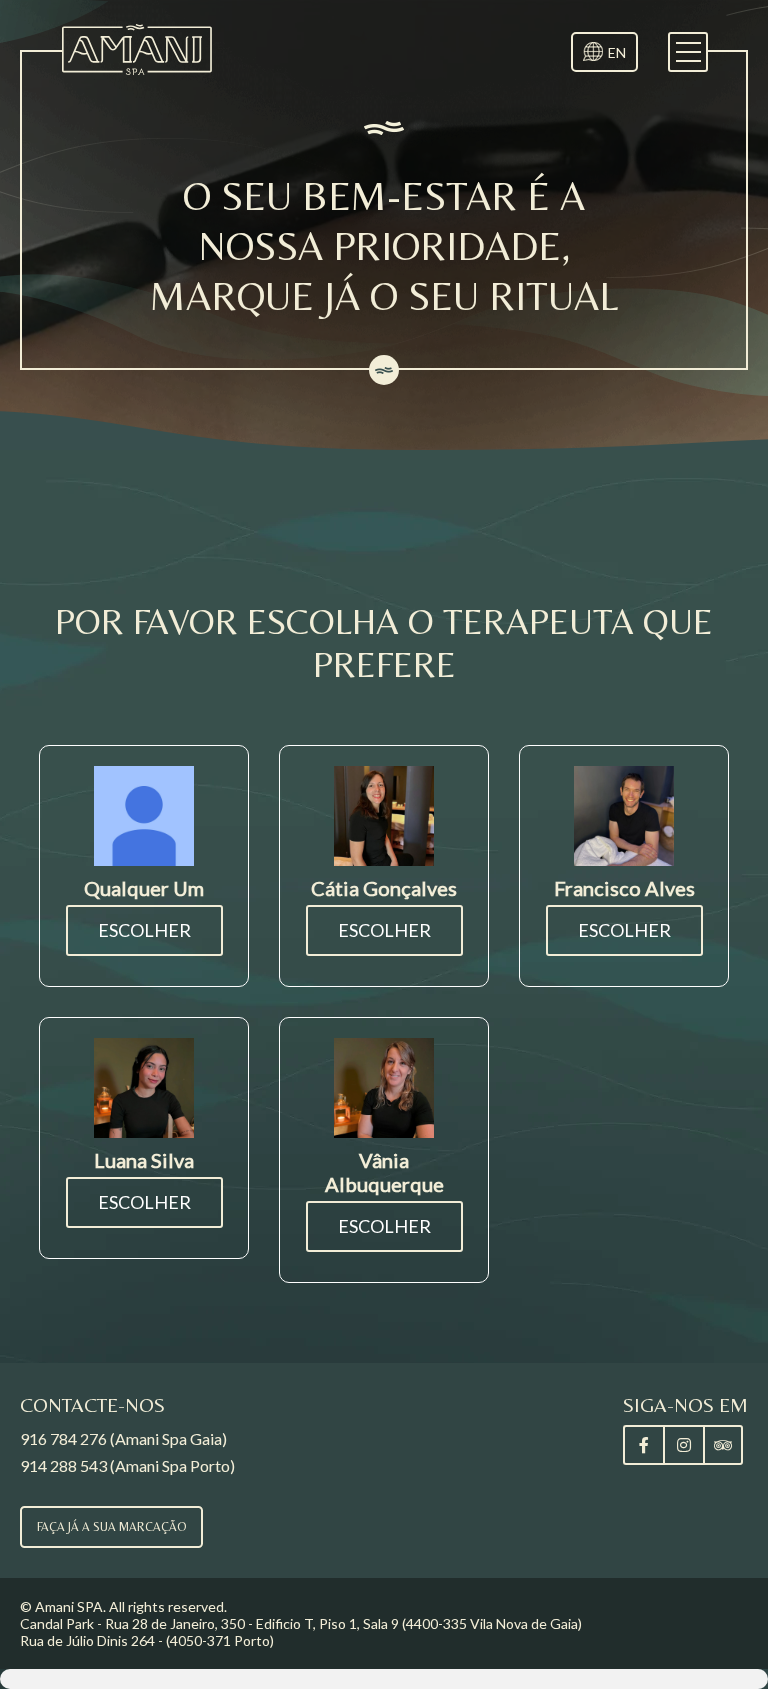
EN (617, 52)
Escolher (144, 930)
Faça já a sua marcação (111, 1527)
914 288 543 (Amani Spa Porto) (127, 1465)
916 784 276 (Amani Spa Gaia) (123, 1438)
